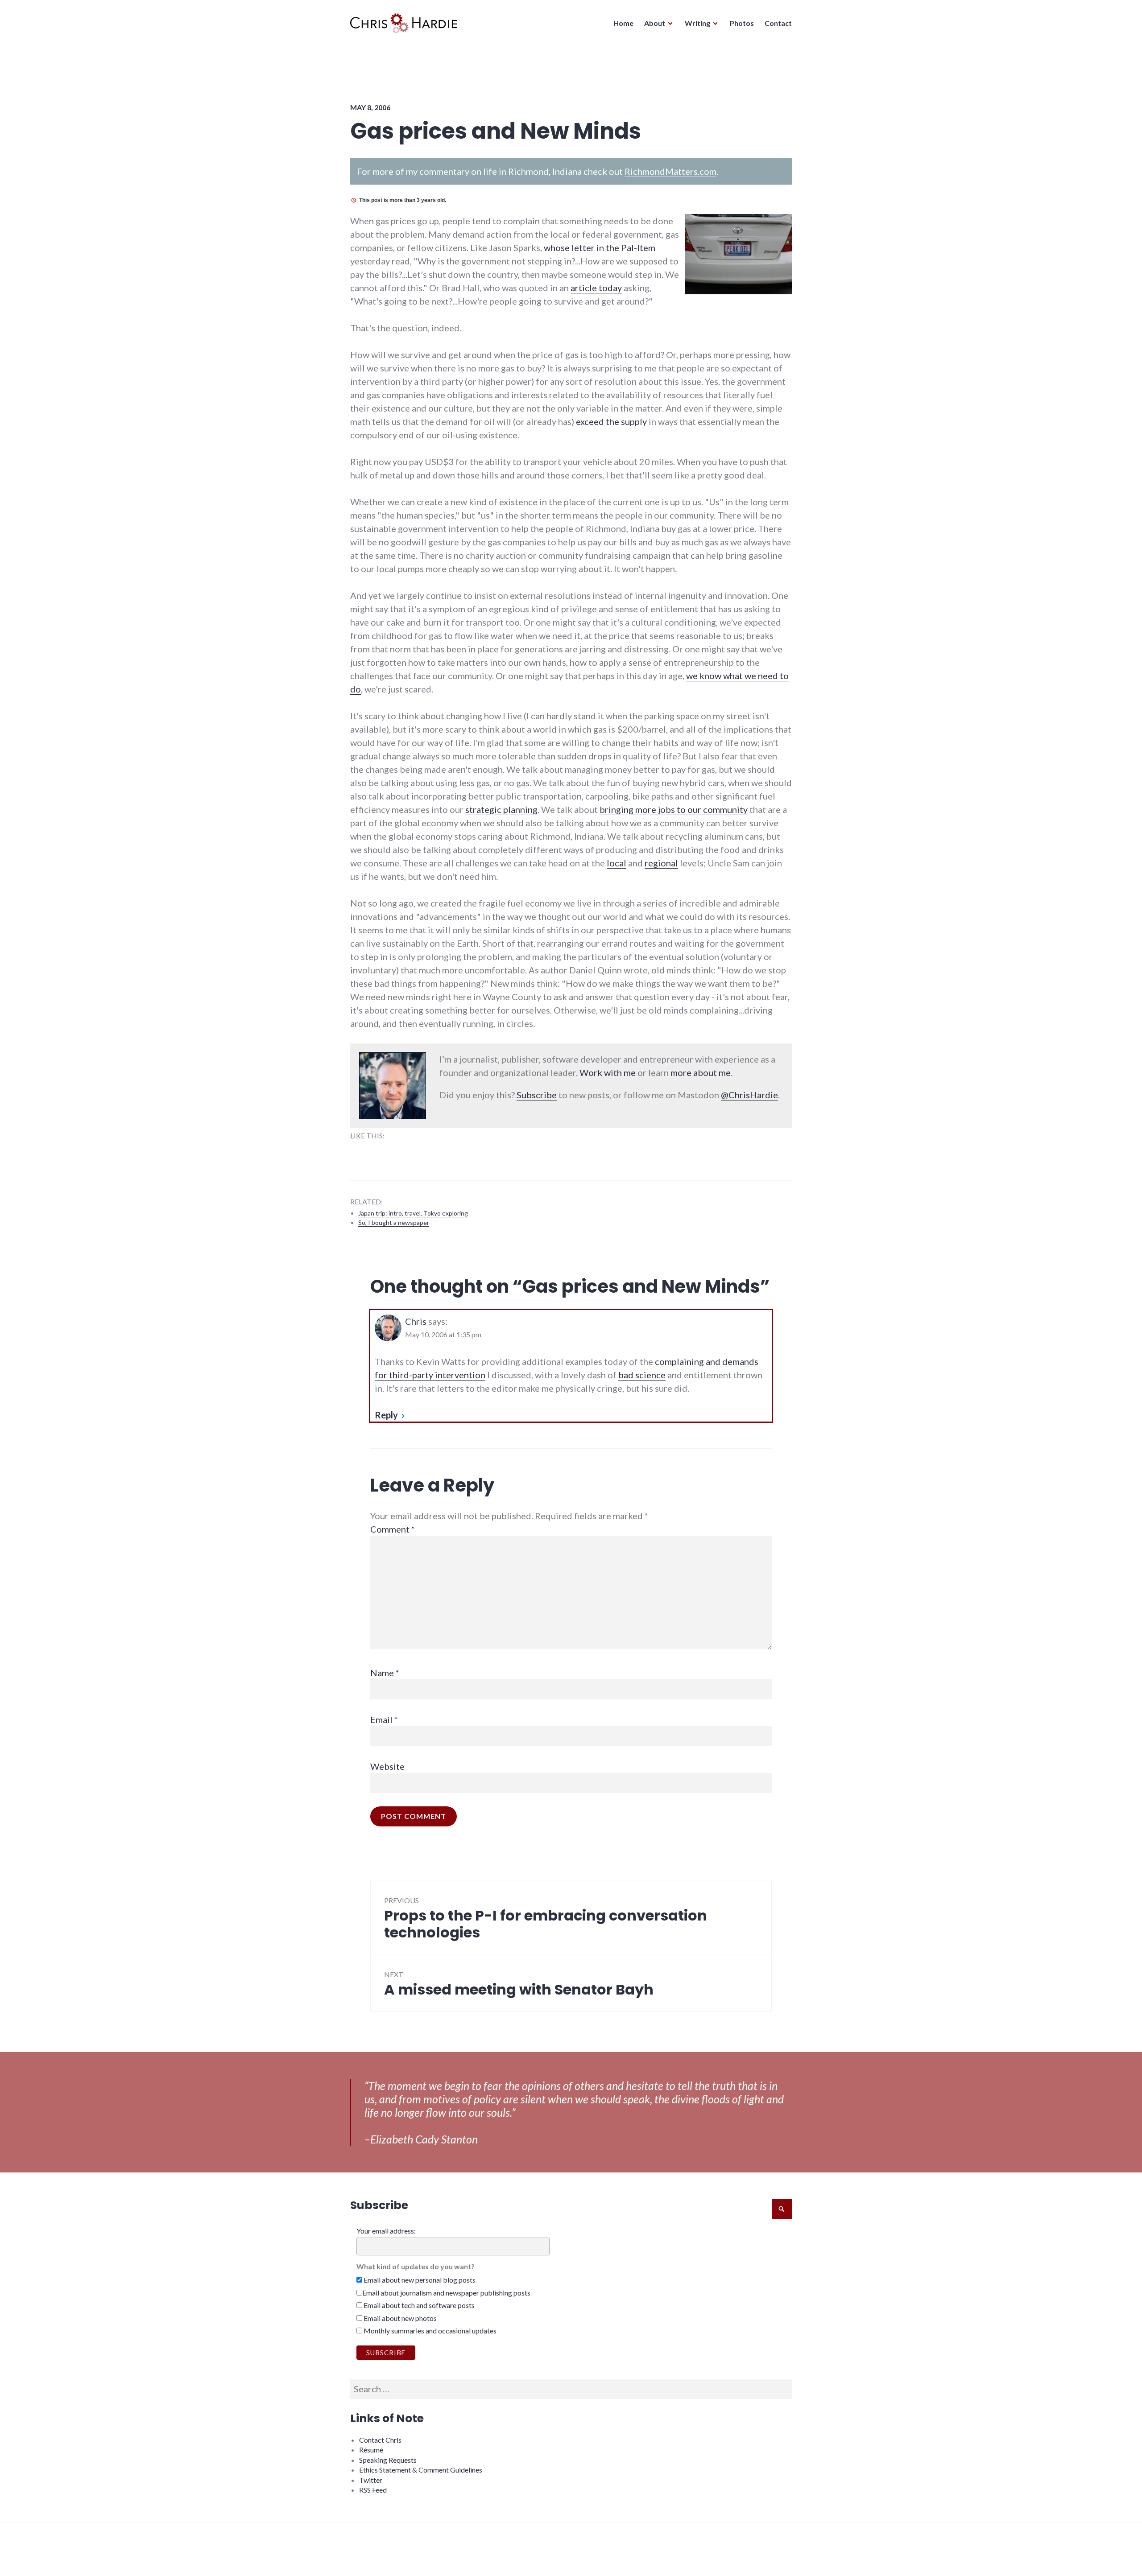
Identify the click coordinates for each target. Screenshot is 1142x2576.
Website (387, 1766)
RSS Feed (373, 2490)
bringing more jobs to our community (674, 809)
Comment (393, 1529)
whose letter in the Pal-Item (600, 247)
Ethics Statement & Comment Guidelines (421, 2470)
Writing (697, 23)
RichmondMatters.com (670, 171)
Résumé (371, 2450)
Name (385, 1673)
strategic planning (501, 809)
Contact (778, 23)
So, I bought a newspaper (394, 1222)
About (655, 23)
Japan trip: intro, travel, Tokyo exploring (413, 1213)
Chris (416, 1321)
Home (623, 23)
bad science (642, 1375)
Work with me (608, 1072)
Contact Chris (380, 2440)
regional (661, 863)
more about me (701, 1072)
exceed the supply (611, 421)
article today (596, 288)
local (617, 863)
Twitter (371, 2480)
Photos (742, 23)
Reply (386, 1415)
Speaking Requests (388, 2460)
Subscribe (537, 1095)
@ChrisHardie (749, 1095)
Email (384, 1719)
